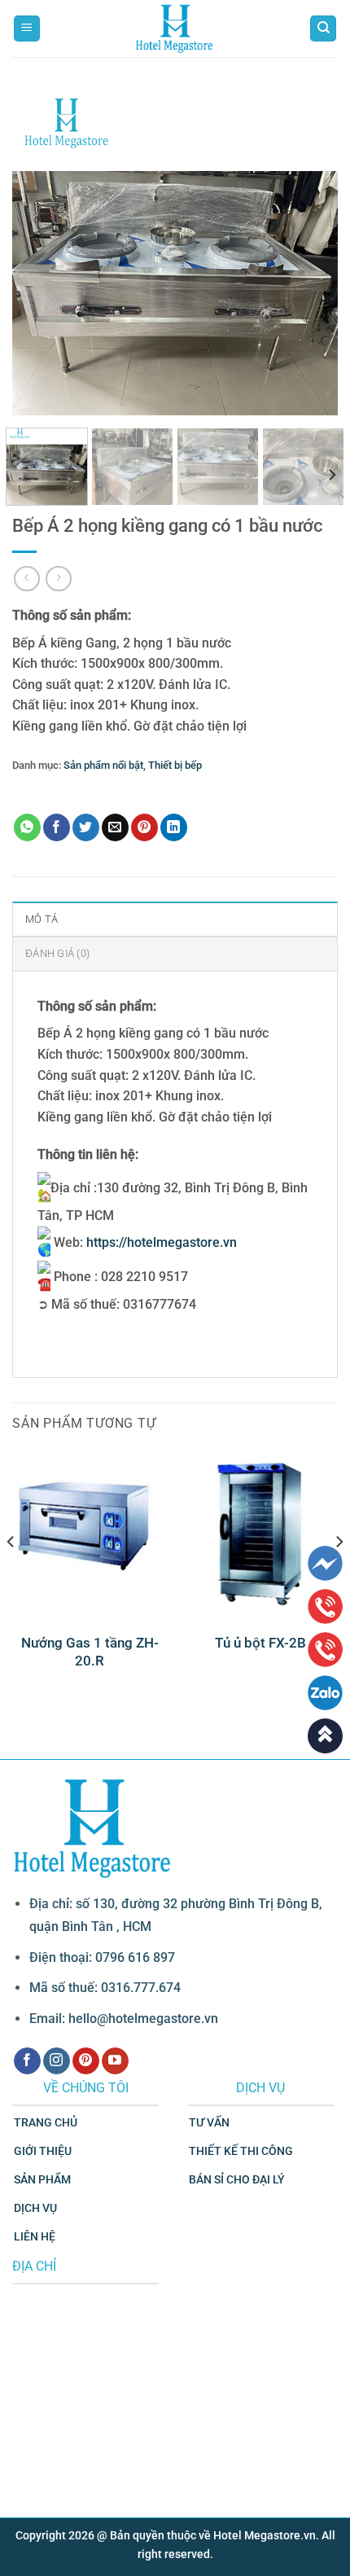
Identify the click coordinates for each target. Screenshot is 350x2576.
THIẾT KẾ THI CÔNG (241, 2151)
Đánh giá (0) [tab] (57, 953)
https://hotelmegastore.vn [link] (162, 1242)
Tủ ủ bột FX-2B (260, 1643)
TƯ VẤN (209, 2123)
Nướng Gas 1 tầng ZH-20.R (90, 1652)
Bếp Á (49, 790)
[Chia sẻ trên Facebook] (57, 827)
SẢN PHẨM (42, 2180)
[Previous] (39, 252)
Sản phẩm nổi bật (103, 765)
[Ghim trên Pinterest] (144, 827)
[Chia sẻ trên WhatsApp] (27, 827)
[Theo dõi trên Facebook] (27, 2061)
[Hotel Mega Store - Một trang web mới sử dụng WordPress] (175, 29)
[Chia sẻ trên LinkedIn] (174, 827)
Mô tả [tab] (42, 919)
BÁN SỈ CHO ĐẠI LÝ (237, 2180)
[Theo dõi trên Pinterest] (86, 2061)
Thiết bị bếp (175, 765)
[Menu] (27, 29)
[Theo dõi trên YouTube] (115, 2061)
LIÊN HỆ (35, 2237)
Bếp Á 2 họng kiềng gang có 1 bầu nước (159, 790)
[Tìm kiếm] (323, 29)
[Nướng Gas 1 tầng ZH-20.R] (90, 1534)
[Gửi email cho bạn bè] (115, 827)
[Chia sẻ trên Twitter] (86, 827)
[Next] (311, 252)
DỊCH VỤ (35, 2208)
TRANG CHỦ (46, 2123)
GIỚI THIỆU (43, 2151)
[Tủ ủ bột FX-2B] (260, 1534)
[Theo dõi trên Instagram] (57, 2061)
